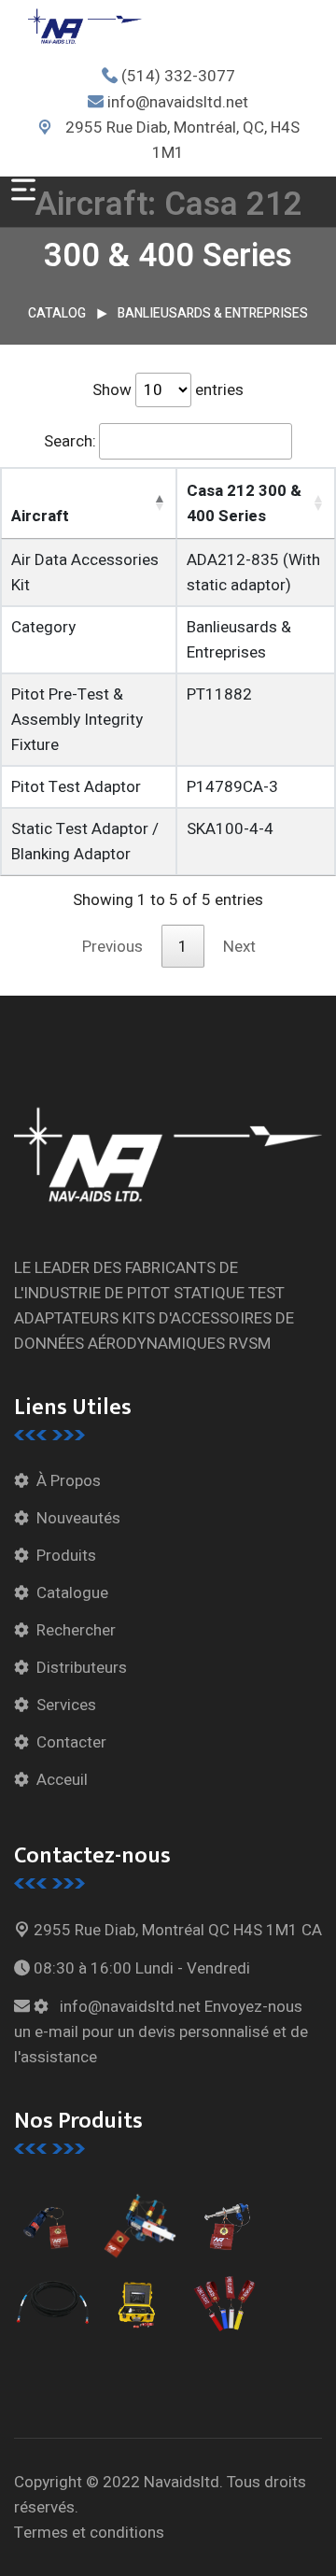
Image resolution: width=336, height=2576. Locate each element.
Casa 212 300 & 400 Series (244, 503)
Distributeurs (82, 1668)
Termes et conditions (89, 2533)
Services (66, 1705)
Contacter (71, 1742)
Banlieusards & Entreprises (213, 313)
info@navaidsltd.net (178, 102)
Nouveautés (78, 1518)
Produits (66, 1556)
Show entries (168, 390)
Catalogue (72, 1593)
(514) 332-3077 (178, 76)
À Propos (69, 1481)
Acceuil (62, 1780)
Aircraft (40, 516)
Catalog (57, 313)
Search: (70, 441)
